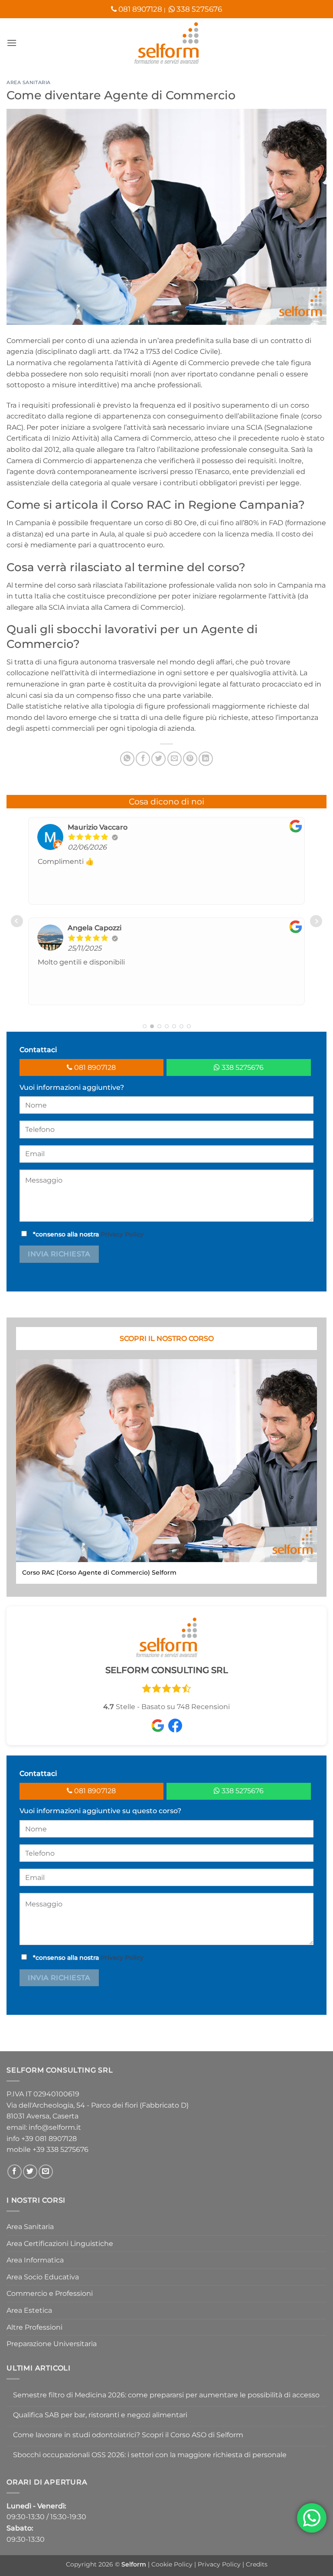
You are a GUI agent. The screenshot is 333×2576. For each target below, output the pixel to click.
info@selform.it (55, 2127)
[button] (12, 43)
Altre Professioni (34, 2327)
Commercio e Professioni (50, 2293)
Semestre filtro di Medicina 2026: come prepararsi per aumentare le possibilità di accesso (166, 2395)
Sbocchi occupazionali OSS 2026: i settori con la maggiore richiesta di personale (150, 2455)
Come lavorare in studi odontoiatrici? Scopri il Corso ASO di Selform (128, 2435)
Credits (257, 2564)
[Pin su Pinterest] (190, 759)
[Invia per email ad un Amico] (175, 759)
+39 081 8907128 (49, 2139)
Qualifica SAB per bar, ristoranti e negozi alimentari (100, 2415)
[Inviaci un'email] (46, 2172)
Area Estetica (29, 2310)
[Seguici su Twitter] (30, 2172)
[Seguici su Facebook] (15, 2172)
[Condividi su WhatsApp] (127, 759)
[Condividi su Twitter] (158, 759)
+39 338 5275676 (60, 2149)
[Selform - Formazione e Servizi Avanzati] (166, 43)
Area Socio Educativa (43, 2277)
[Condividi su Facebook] (143, 759)
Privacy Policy (122, 1234)
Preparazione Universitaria (52, 2344)
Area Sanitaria (29, 82)
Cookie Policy (173, 2564)
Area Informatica (35, 2260)
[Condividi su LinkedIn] (206, 759)
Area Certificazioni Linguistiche (60, 2244)
